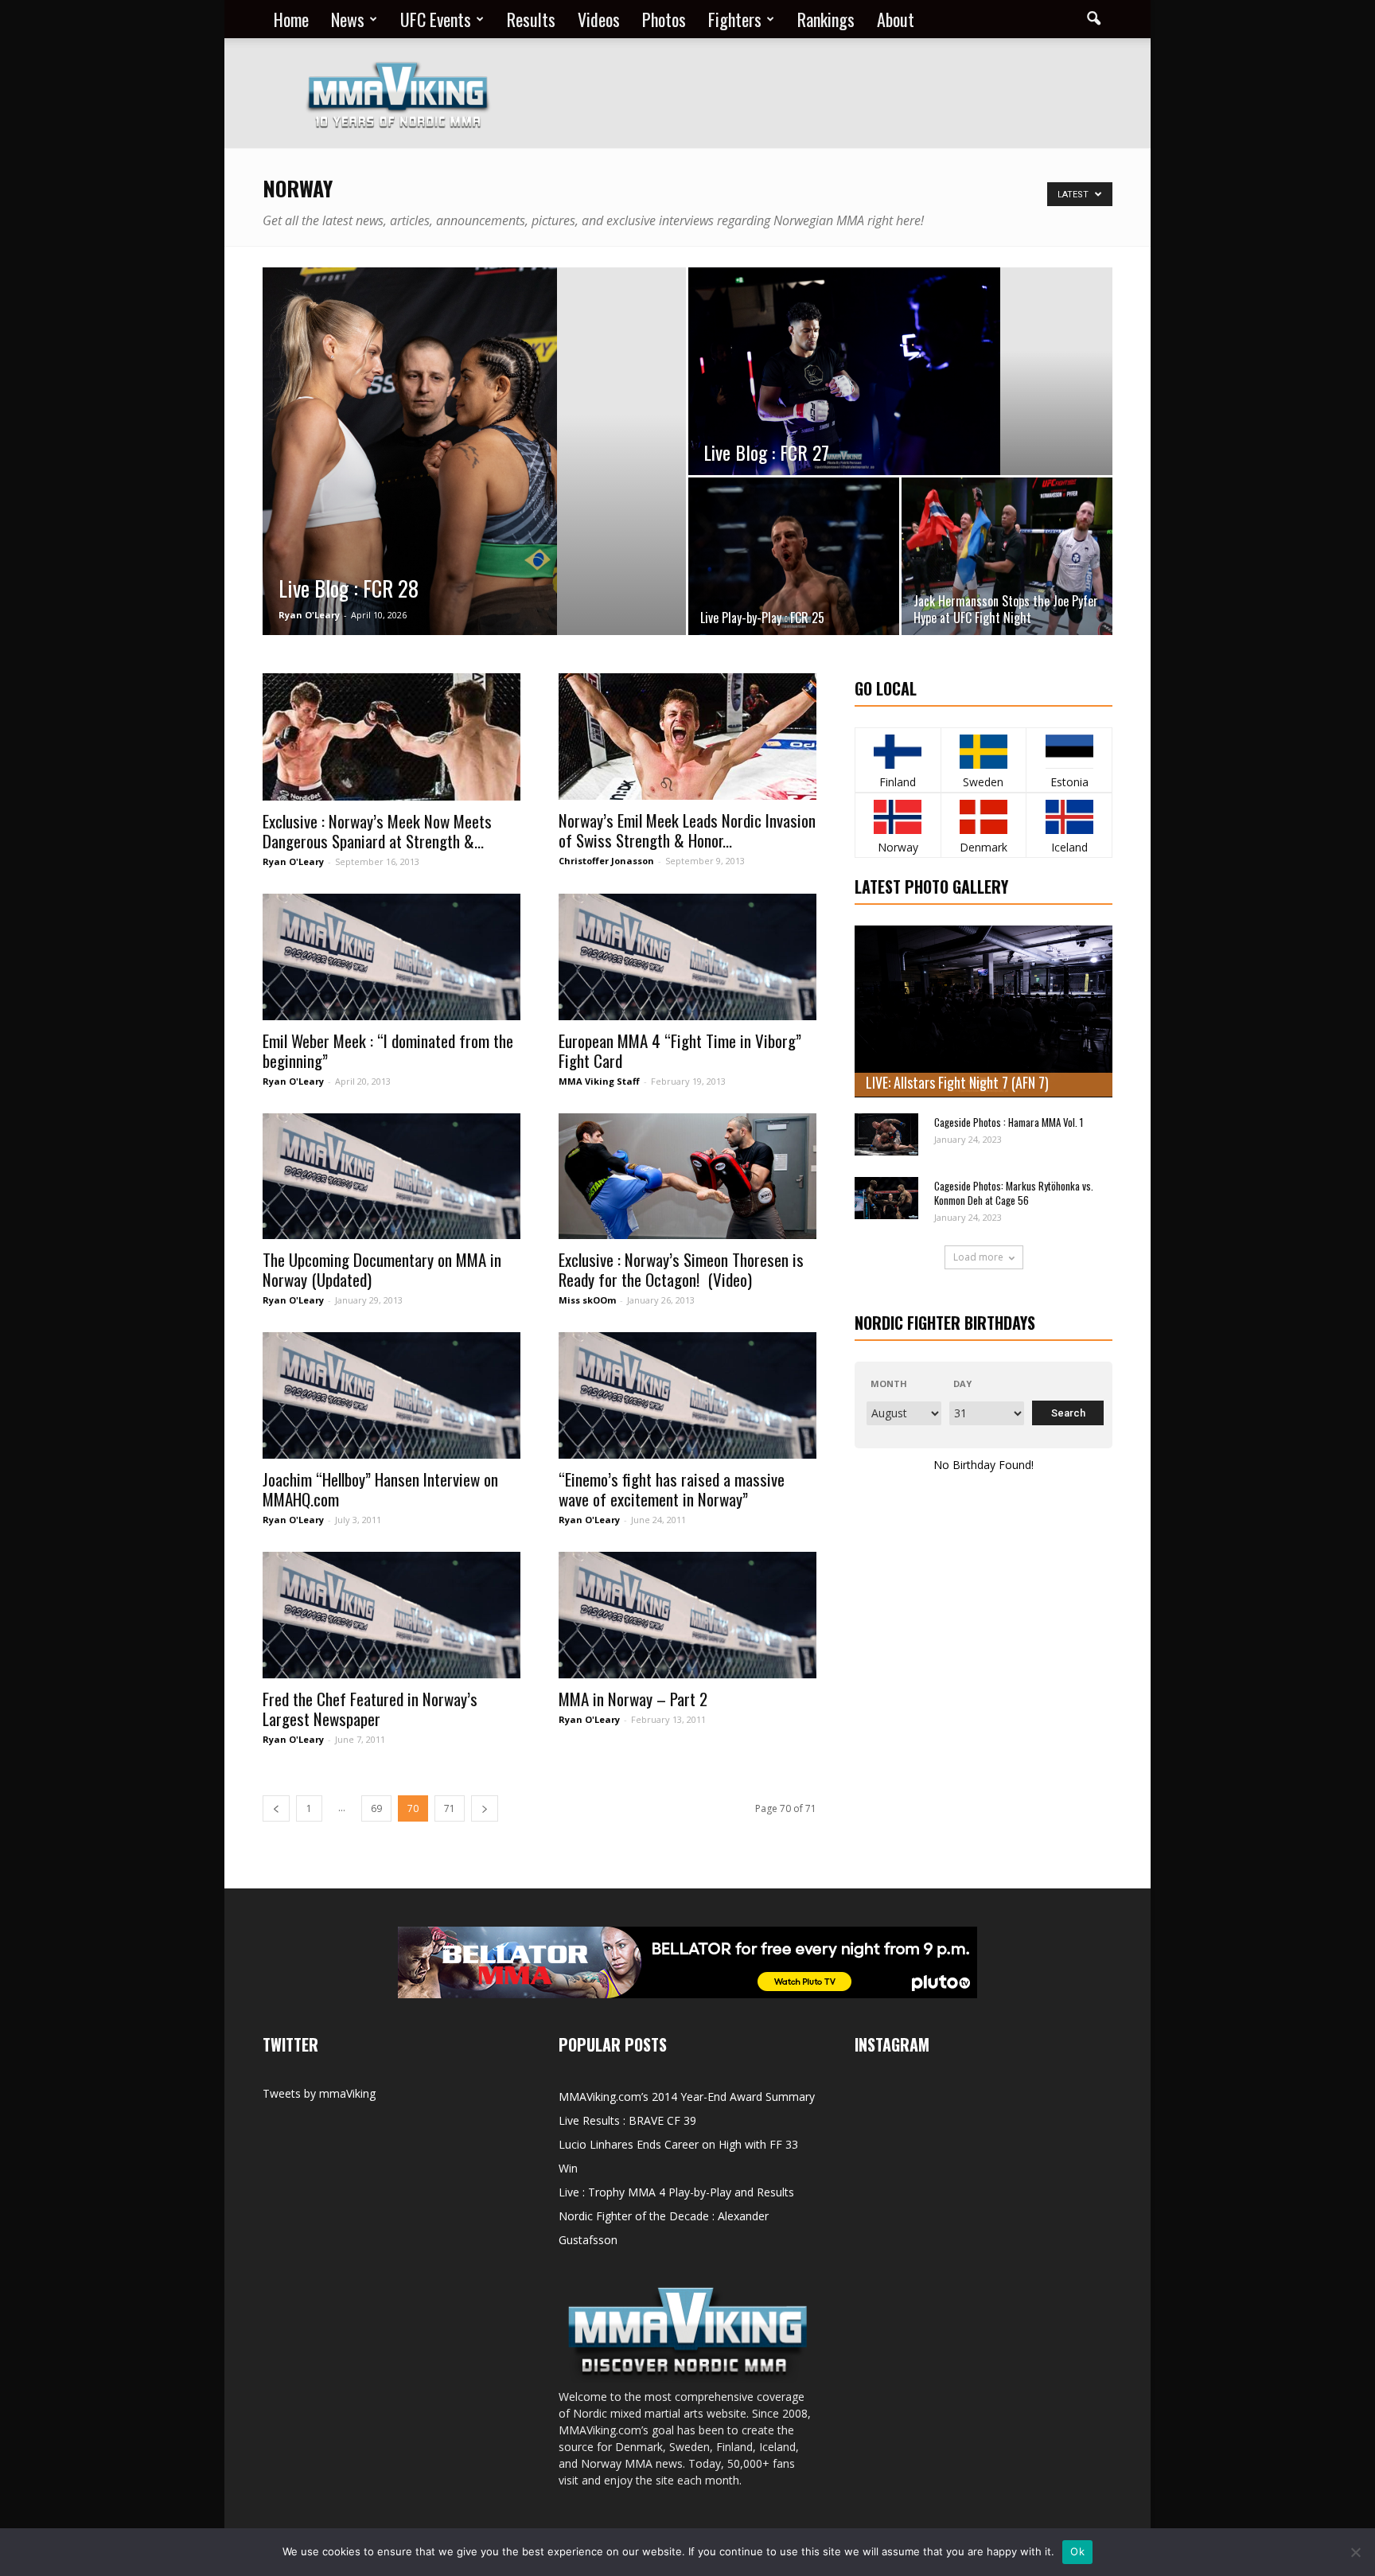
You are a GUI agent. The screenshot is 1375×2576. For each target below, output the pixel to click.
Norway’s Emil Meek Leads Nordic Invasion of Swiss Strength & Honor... (687, 830)
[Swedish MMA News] (898, 752)
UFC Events (436, 19)
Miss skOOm (587, 1300)
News (348, 19)
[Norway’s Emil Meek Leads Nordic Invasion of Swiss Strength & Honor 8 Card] (687, 737)
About (896, 19)
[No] (1355, 2552)
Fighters (735, 19)
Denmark (984, 847)
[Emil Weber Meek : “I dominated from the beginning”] (391, 957)
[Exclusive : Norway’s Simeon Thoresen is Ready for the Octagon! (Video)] (687, 1177)
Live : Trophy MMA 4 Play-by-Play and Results (676, 2192)
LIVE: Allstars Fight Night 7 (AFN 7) (957, 1082)
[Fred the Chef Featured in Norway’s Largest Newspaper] (391, 1615)
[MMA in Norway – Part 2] (687, 1615)
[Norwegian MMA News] (898, 817)
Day (962, 1383)
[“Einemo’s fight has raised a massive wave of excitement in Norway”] (687, 1395)
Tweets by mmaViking (319, 2093)
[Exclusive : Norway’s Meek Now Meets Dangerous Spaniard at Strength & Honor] (391, 737)
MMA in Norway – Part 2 (633, 1699)
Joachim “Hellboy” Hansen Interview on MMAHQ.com (380, 1489)
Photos (664, 19)
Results (531, 19)
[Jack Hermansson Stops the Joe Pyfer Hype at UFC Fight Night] (1007, 556)
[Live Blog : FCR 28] (474, 452)
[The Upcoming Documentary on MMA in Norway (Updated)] (391, 1177)
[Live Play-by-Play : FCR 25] (794, 556)
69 (376, 1808)
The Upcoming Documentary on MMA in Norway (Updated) (382, 1269)
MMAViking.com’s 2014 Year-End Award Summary (687, 2097)
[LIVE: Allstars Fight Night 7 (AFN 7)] (984, 1011)
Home (291, 19)
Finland (898, 782)
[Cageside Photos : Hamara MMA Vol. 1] (886, 1134)
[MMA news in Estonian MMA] (1069, 752)
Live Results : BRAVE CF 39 (627, 2120)
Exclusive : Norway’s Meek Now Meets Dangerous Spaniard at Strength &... (377, 831)
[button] (1093, 19)
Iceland (1069, 847)
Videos (599, 19)
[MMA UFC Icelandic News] (1069, 817)
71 (450, 1808)
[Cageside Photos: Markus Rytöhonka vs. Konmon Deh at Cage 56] (886, 1198)
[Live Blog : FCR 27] (900, 371)
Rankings (826, 19)
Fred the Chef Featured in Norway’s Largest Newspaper (370, 1709)
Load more (978, 1257)
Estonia (1069, 782)
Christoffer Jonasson (606, 861)
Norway (898, 847)
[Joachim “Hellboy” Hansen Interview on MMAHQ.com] (391, 1395)
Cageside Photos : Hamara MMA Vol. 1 (1009, 1122)
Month (889, 1383)
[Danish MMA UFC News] (984, 817)
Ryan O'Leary (309, 615)
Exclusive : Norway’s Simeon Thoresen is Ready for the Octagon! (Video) (681, 1269)
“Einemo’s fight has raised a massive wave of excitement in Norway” (672, 1489)
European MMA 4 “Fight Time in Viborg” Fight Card (680, 1050)
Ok (1077, 2551)
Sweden (983, 782)
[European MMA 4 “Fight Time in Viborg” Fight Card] (687, 957)
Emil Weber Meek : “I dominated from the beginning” (388, 1050)
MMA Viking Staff (599, 1081)
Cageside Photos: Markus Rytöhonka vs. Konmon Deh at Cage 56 (1014, 1193)
